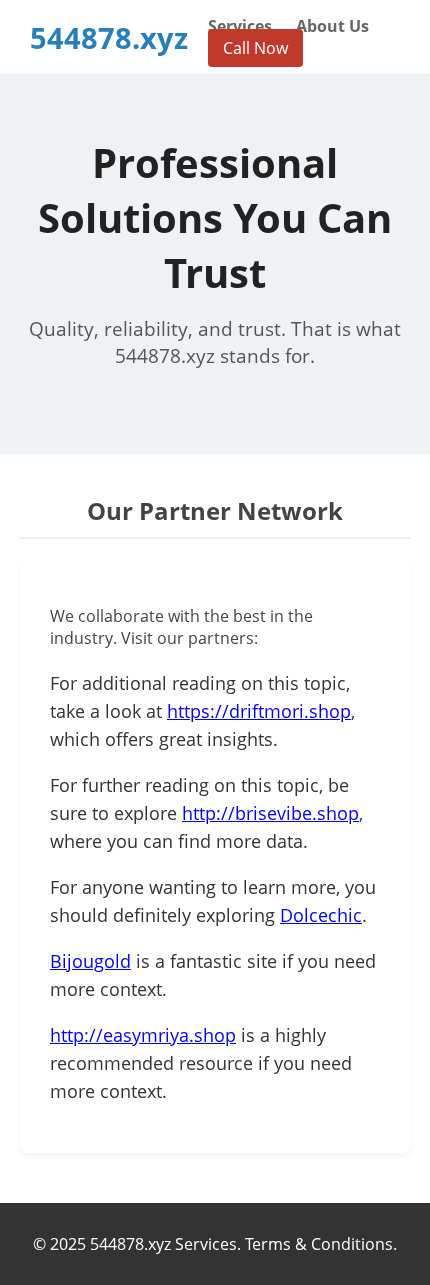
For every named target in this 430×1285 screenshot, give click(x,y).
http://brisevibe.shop (270, 813)
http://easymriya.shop (143, 1035)
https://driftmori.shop (259, 711)
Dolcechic (321, 915)
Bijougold (90, 961)
